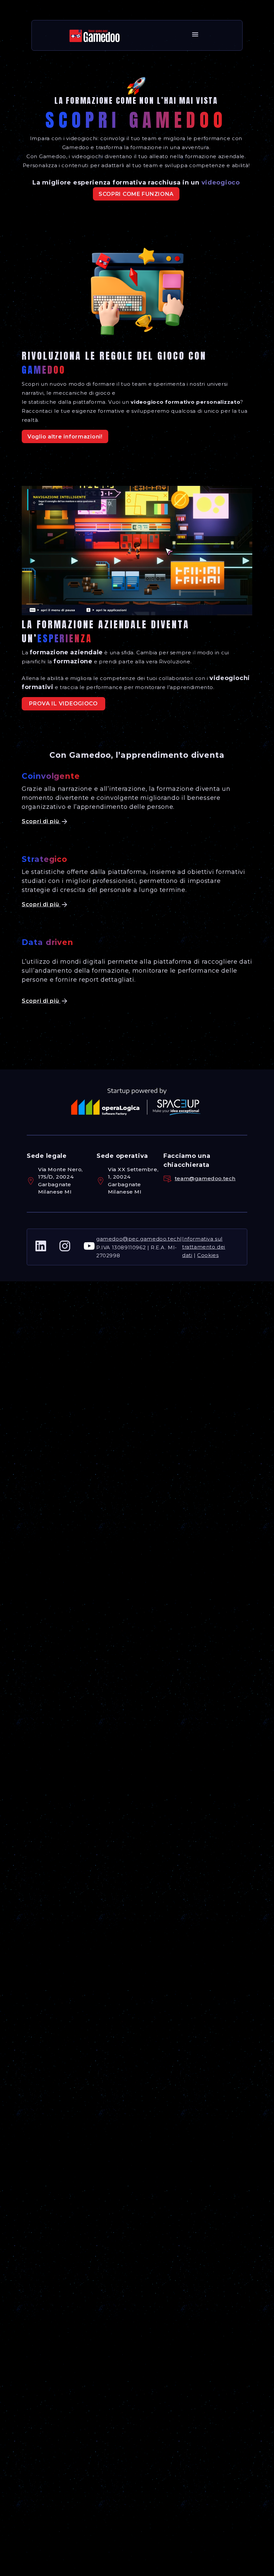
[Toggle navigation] (195, 35)
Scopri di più (41, 821)
